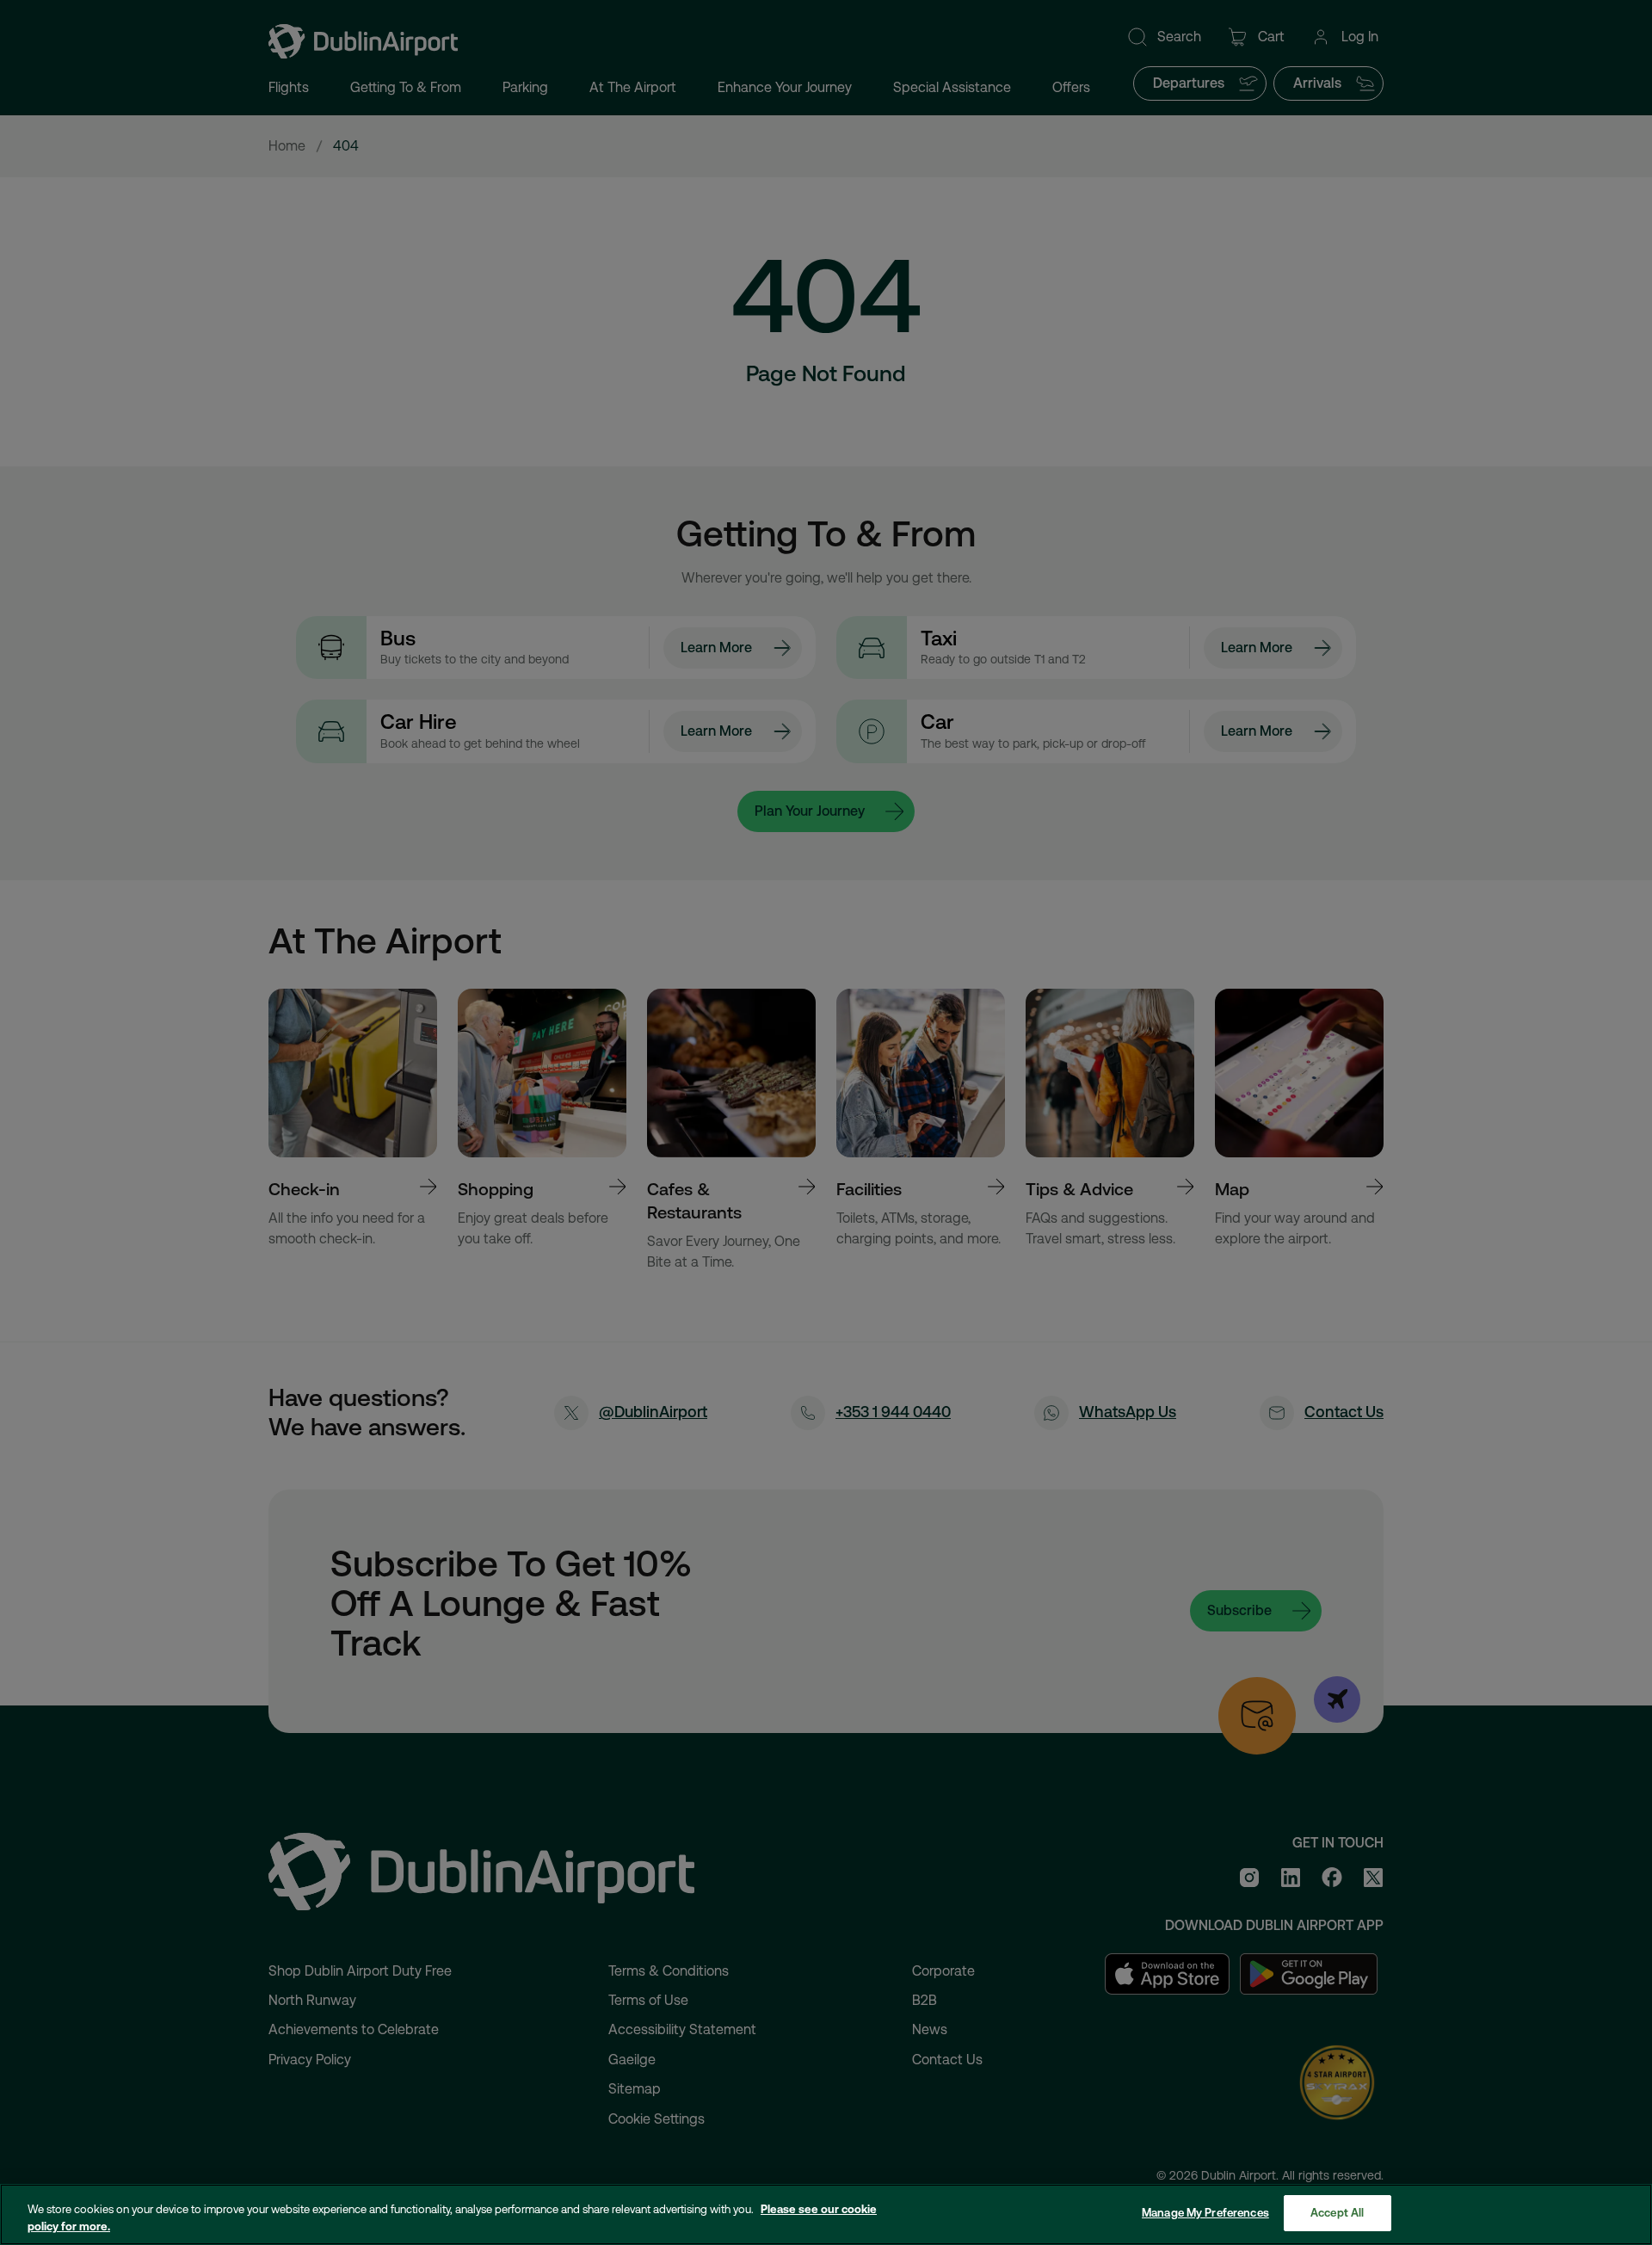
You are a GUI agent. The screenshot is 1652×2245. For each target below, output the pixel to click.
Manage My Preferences (1205, 2213)
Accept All (1337, 2213)
